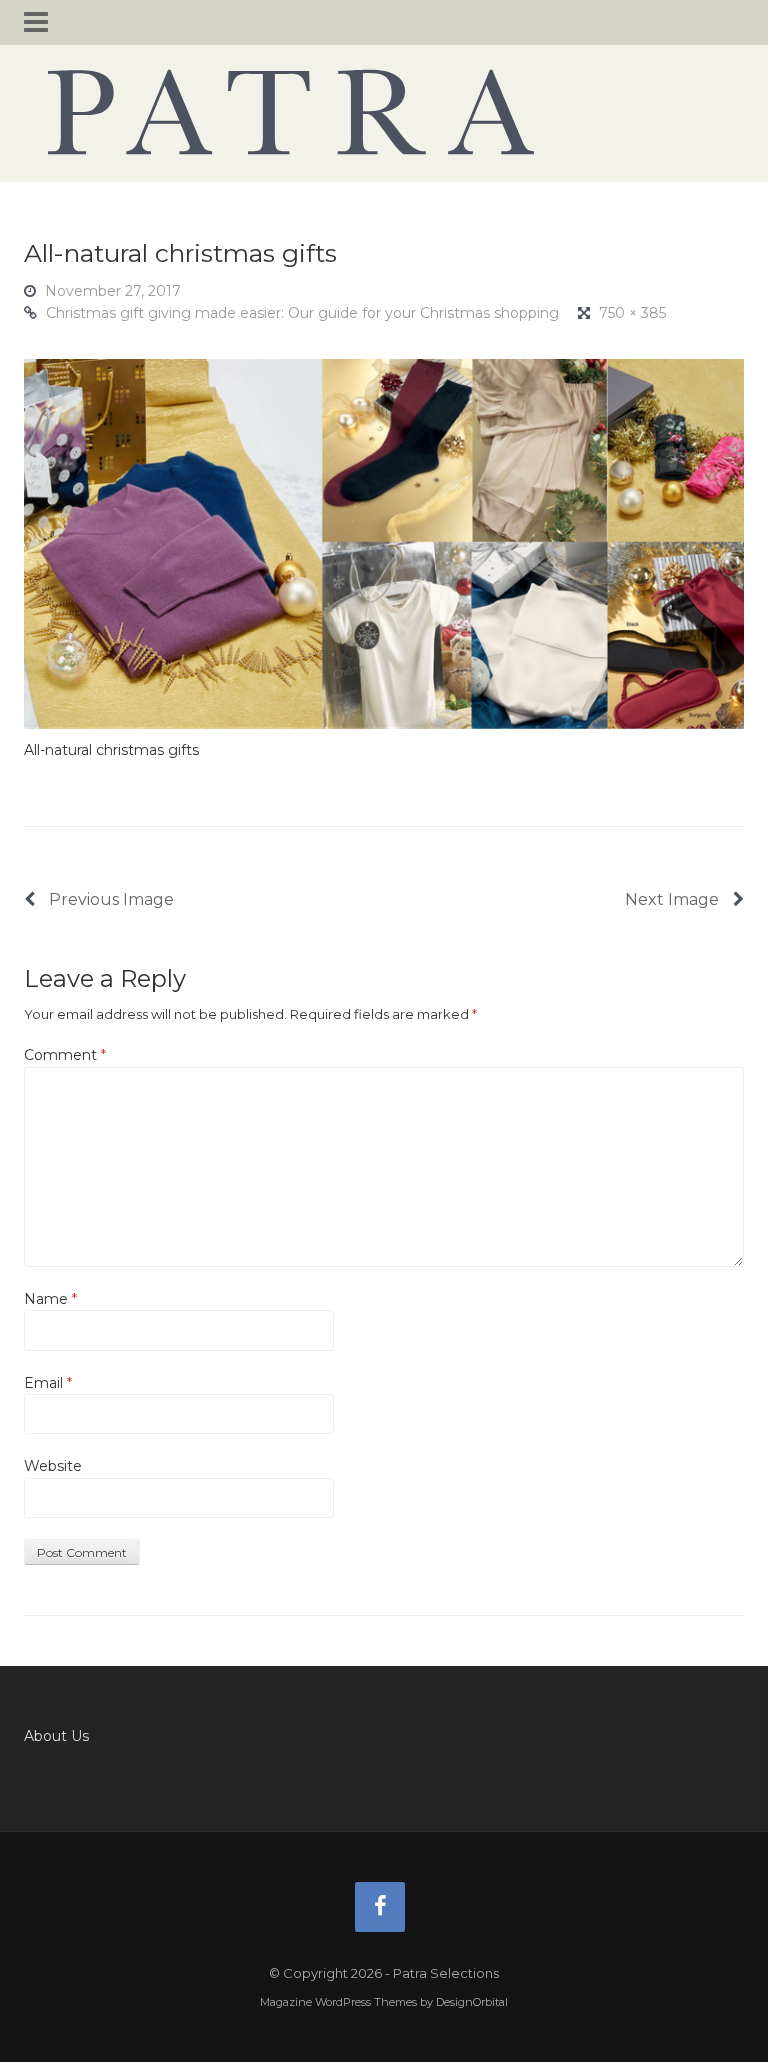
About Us (56, 1736)
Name (50, 1299)
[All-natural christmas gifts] (384, 543)
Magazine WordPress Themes (338, 2002)
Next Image (674, 899)
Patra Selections (384, 112)
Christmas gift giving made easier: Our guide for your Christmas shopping (302, 313)
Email (48, 1383)
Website (53, 1466)
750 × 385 (632, 313)
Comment (65, 1055)
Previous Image (109, 899)
